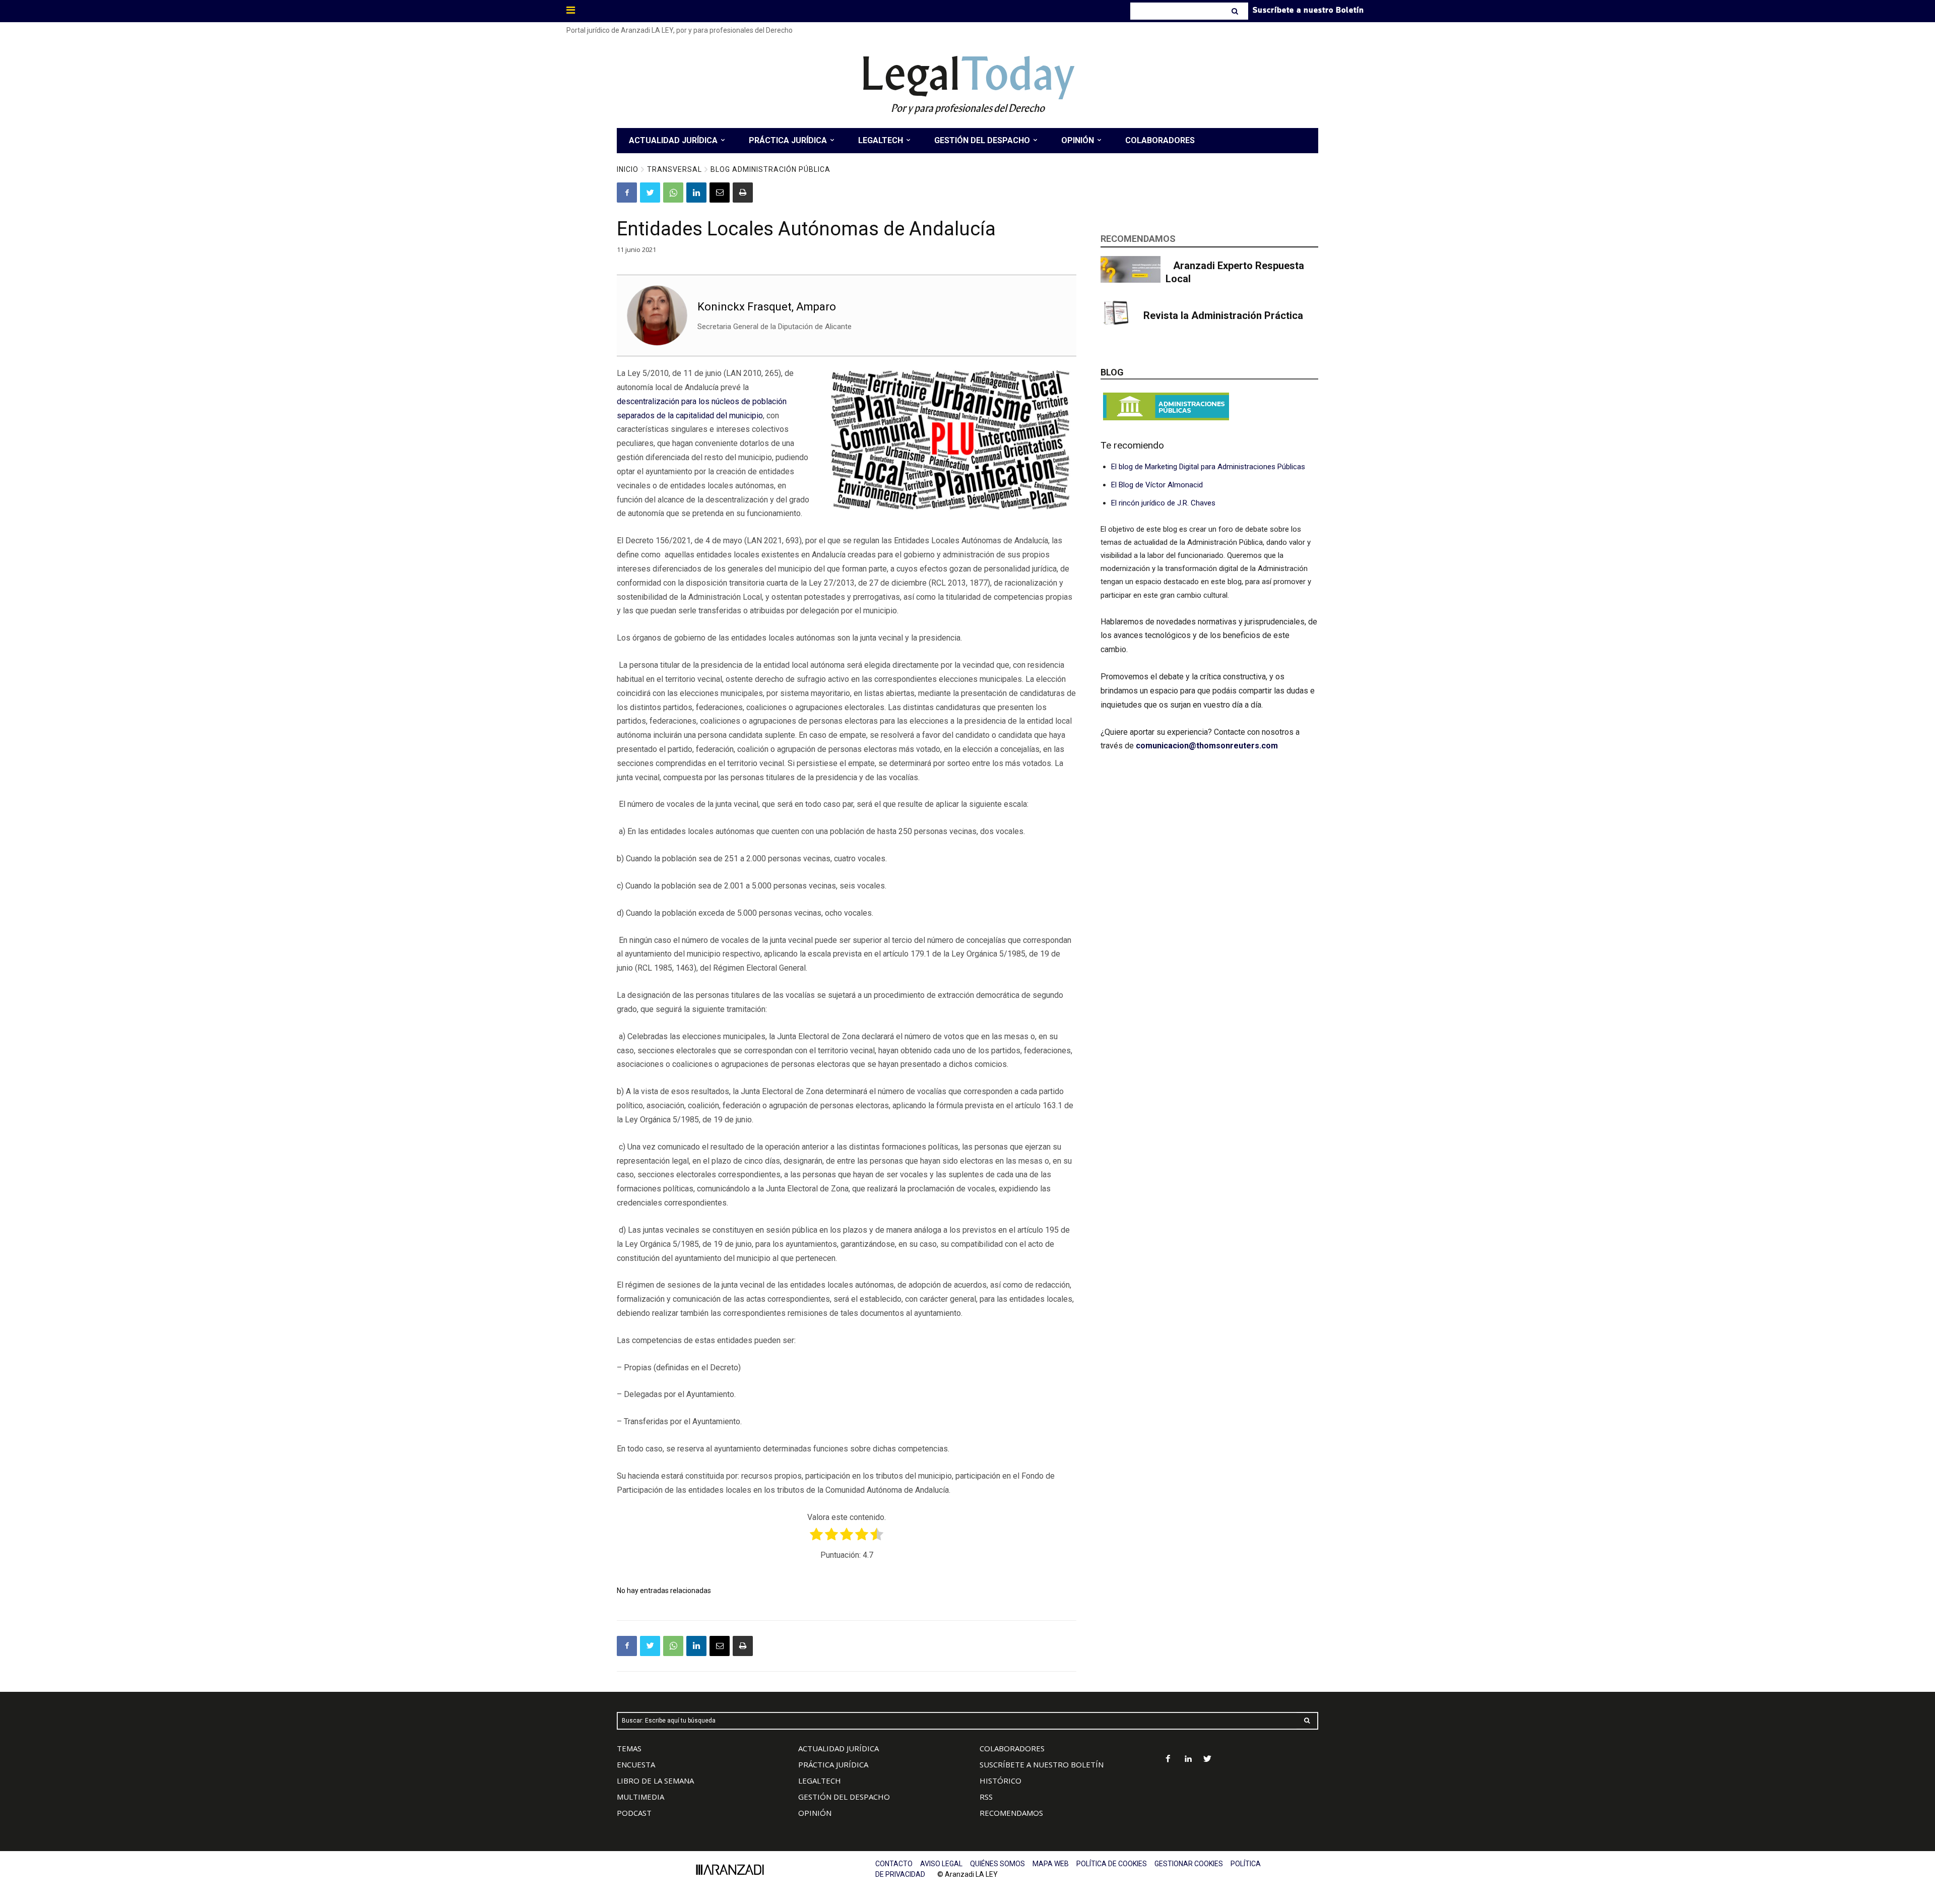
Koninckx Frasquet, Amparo (767, 307)
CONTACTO (894, 1864)
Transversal (674, 169)
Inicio (628, 169)
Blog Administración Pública (770, 169)
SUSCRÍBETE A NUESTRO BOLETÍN (1042, 1764)
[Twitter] (650, 193)
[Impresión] (743, 193)
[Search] (1236, 11)
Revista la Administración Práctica (1223, 315)
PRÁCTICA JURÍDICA (833, 1764)
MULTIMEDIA (640, 1797)
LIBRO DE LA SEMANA (655, 1781)
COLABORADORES (1012, 1748)
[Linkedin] (696, 193)
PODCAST (634, 1813)
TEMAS (629, 1748)
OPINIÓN (815, 1813)
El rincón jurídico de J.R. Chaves (1163, 503)
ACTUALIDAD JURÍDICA (838, 1748)
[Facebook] (627, 193)
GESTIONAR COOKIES (1189, 1864)
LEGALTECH (820, 1781)
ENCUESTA (636, 1764)
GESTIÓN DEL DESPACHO (844, 1797)
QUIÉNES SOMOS (997, 1864)
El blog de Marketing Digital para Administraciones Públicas (1208, 467)
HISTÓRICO (1001, 1781)
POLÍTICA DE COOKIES (1112, 1864)
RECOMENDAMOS (1011, 1813)
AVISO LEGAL (941, 1864)
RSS (986, 1797)
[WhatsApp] (673, 193)
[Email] (720, 193)
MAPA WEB (1051, 1864)
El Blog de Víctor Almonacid (1157, 485)
